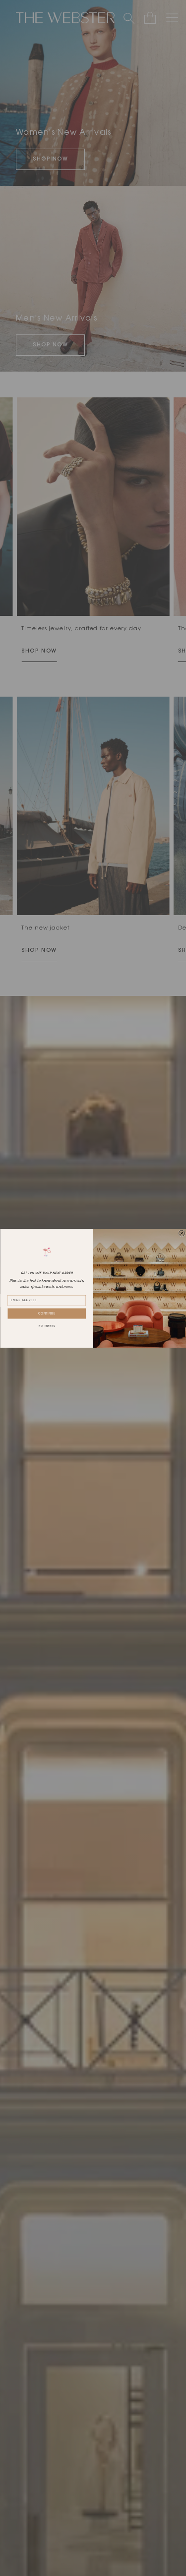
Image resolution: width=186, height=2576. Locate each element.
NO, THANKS (46, 1327)
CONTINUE (47, 1314)
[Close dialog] (182, 1233)
